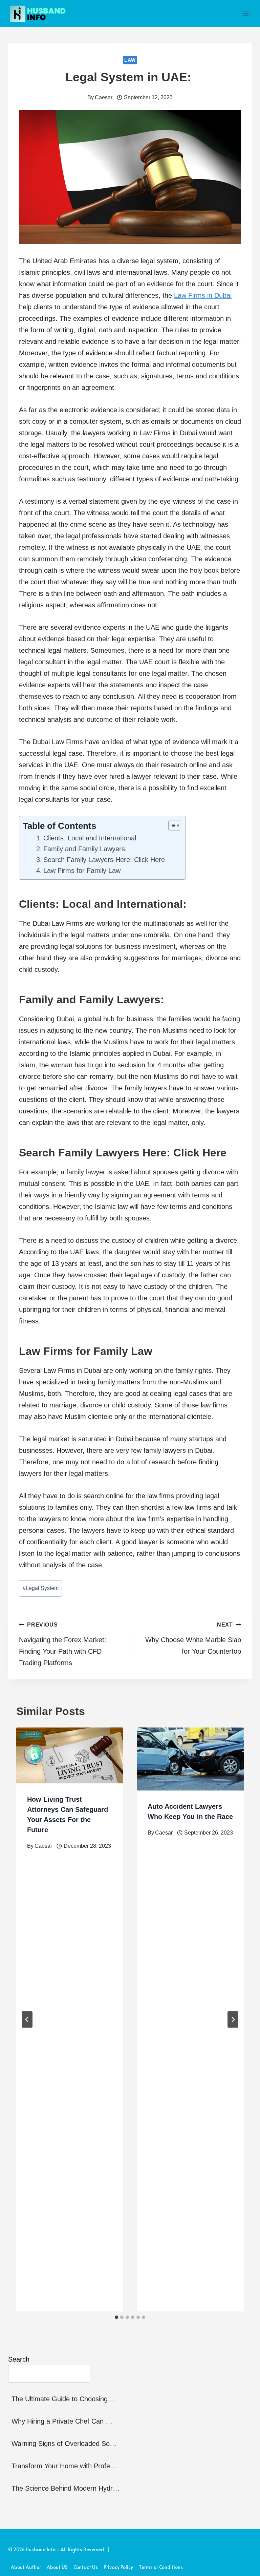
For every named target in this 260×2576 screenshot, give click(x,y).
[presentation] (70, 1755)
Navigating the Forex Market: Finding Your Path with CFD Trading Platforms (63, 1644)
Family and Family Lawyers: (85, 849)
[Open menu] (246, 13)
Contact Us (86, 2567)
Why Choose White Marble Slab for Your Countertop (193, 1638)
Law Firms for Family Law (82, 871)
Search (19, 2359)
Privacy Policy (118, 2567)
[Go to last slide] (27, 2019)
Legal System (41, 1588)
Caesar (104, 97)
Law (130, 60)
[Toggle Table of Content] (171, 825)
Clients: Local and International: (93, 838)
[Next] (233, 2019)
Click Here (200, 1153)
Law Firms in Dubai (203, 295)
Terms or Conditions (161, 2567)
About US (57, 2567)
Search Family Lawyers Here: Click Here (104, 860)
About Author (26, 2567)
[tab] (116, 2317)
